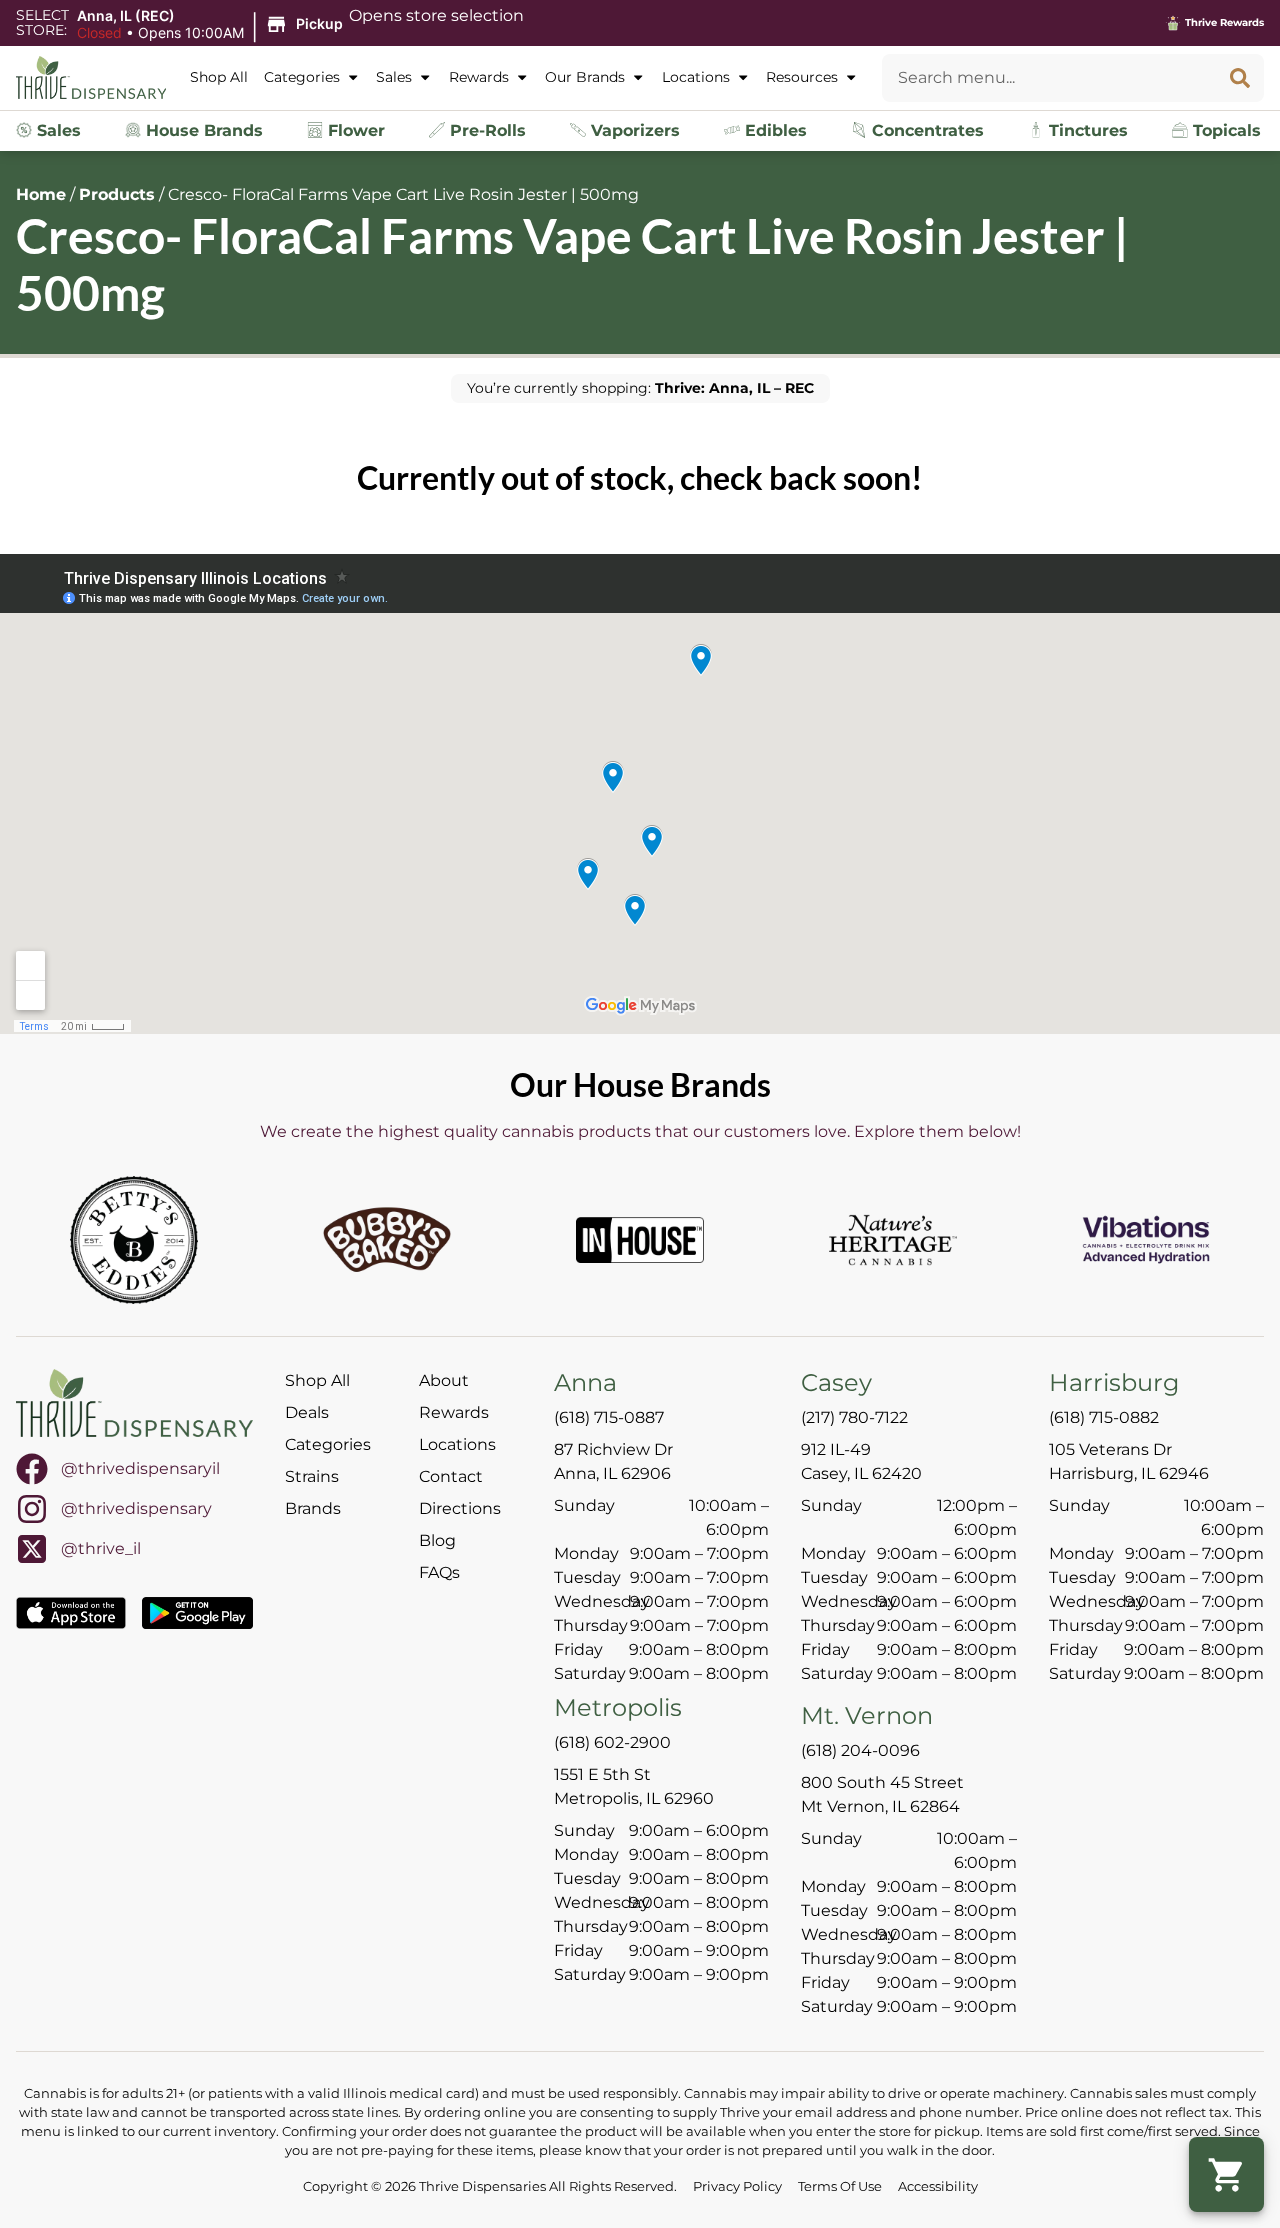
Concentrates (925, 130)
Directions (460, 1508)
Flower (354, 130)
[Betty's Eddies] (134, 1240)
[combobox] (1049, 78)
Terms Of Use (840, 2186)
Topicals (1224, 130)
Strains (312, 1476)
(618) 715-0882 (1104, 1417)
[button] (213, 25)
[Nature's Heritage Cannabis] (893, 1240)
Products (117, 194)
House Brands (202, 130)
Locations (696, 77)
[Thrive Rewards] (1173, 23)
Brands (313, 1508)
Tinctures (1086, 130)
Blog (437, 1540)
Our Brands (585, 77)
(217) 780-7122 (854, 1417)
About (444, 1380)
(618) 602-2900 (612, 1742)
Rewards (479, 77)
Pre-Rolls (485, 130)
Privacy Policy (737, 2186)
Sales (394, 77)
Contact (451, 1476)
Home (41, 194)
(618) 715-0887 (609, 1417)
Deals (307, 1412)
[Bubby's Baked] (387, 1240)
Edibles (773, 130)
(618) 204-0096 (860, 1750)
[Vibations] (1146, 1240)
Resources (802, 77)
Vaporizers (633, 130)
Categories (302, 77)
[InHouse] (640, 1240)
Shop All (219, 77)
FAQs (439, 1572)
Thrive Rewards (1224, 22)
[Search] (1240, 78)
